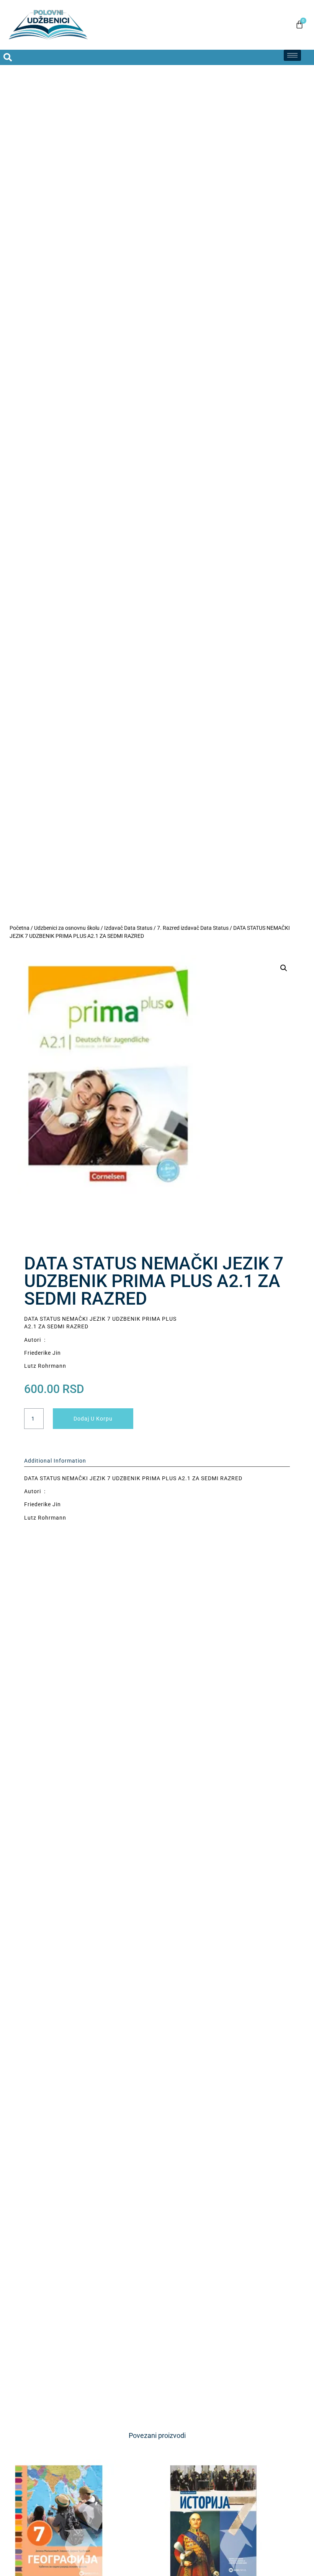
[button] (8, 57)
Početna (20, 928)
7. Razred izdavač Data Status (193, 928)
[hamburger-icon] (292, 55)
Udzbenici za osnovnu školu (67, 928)
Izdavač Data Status (128, 928)
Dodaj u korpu (93, 1419)
